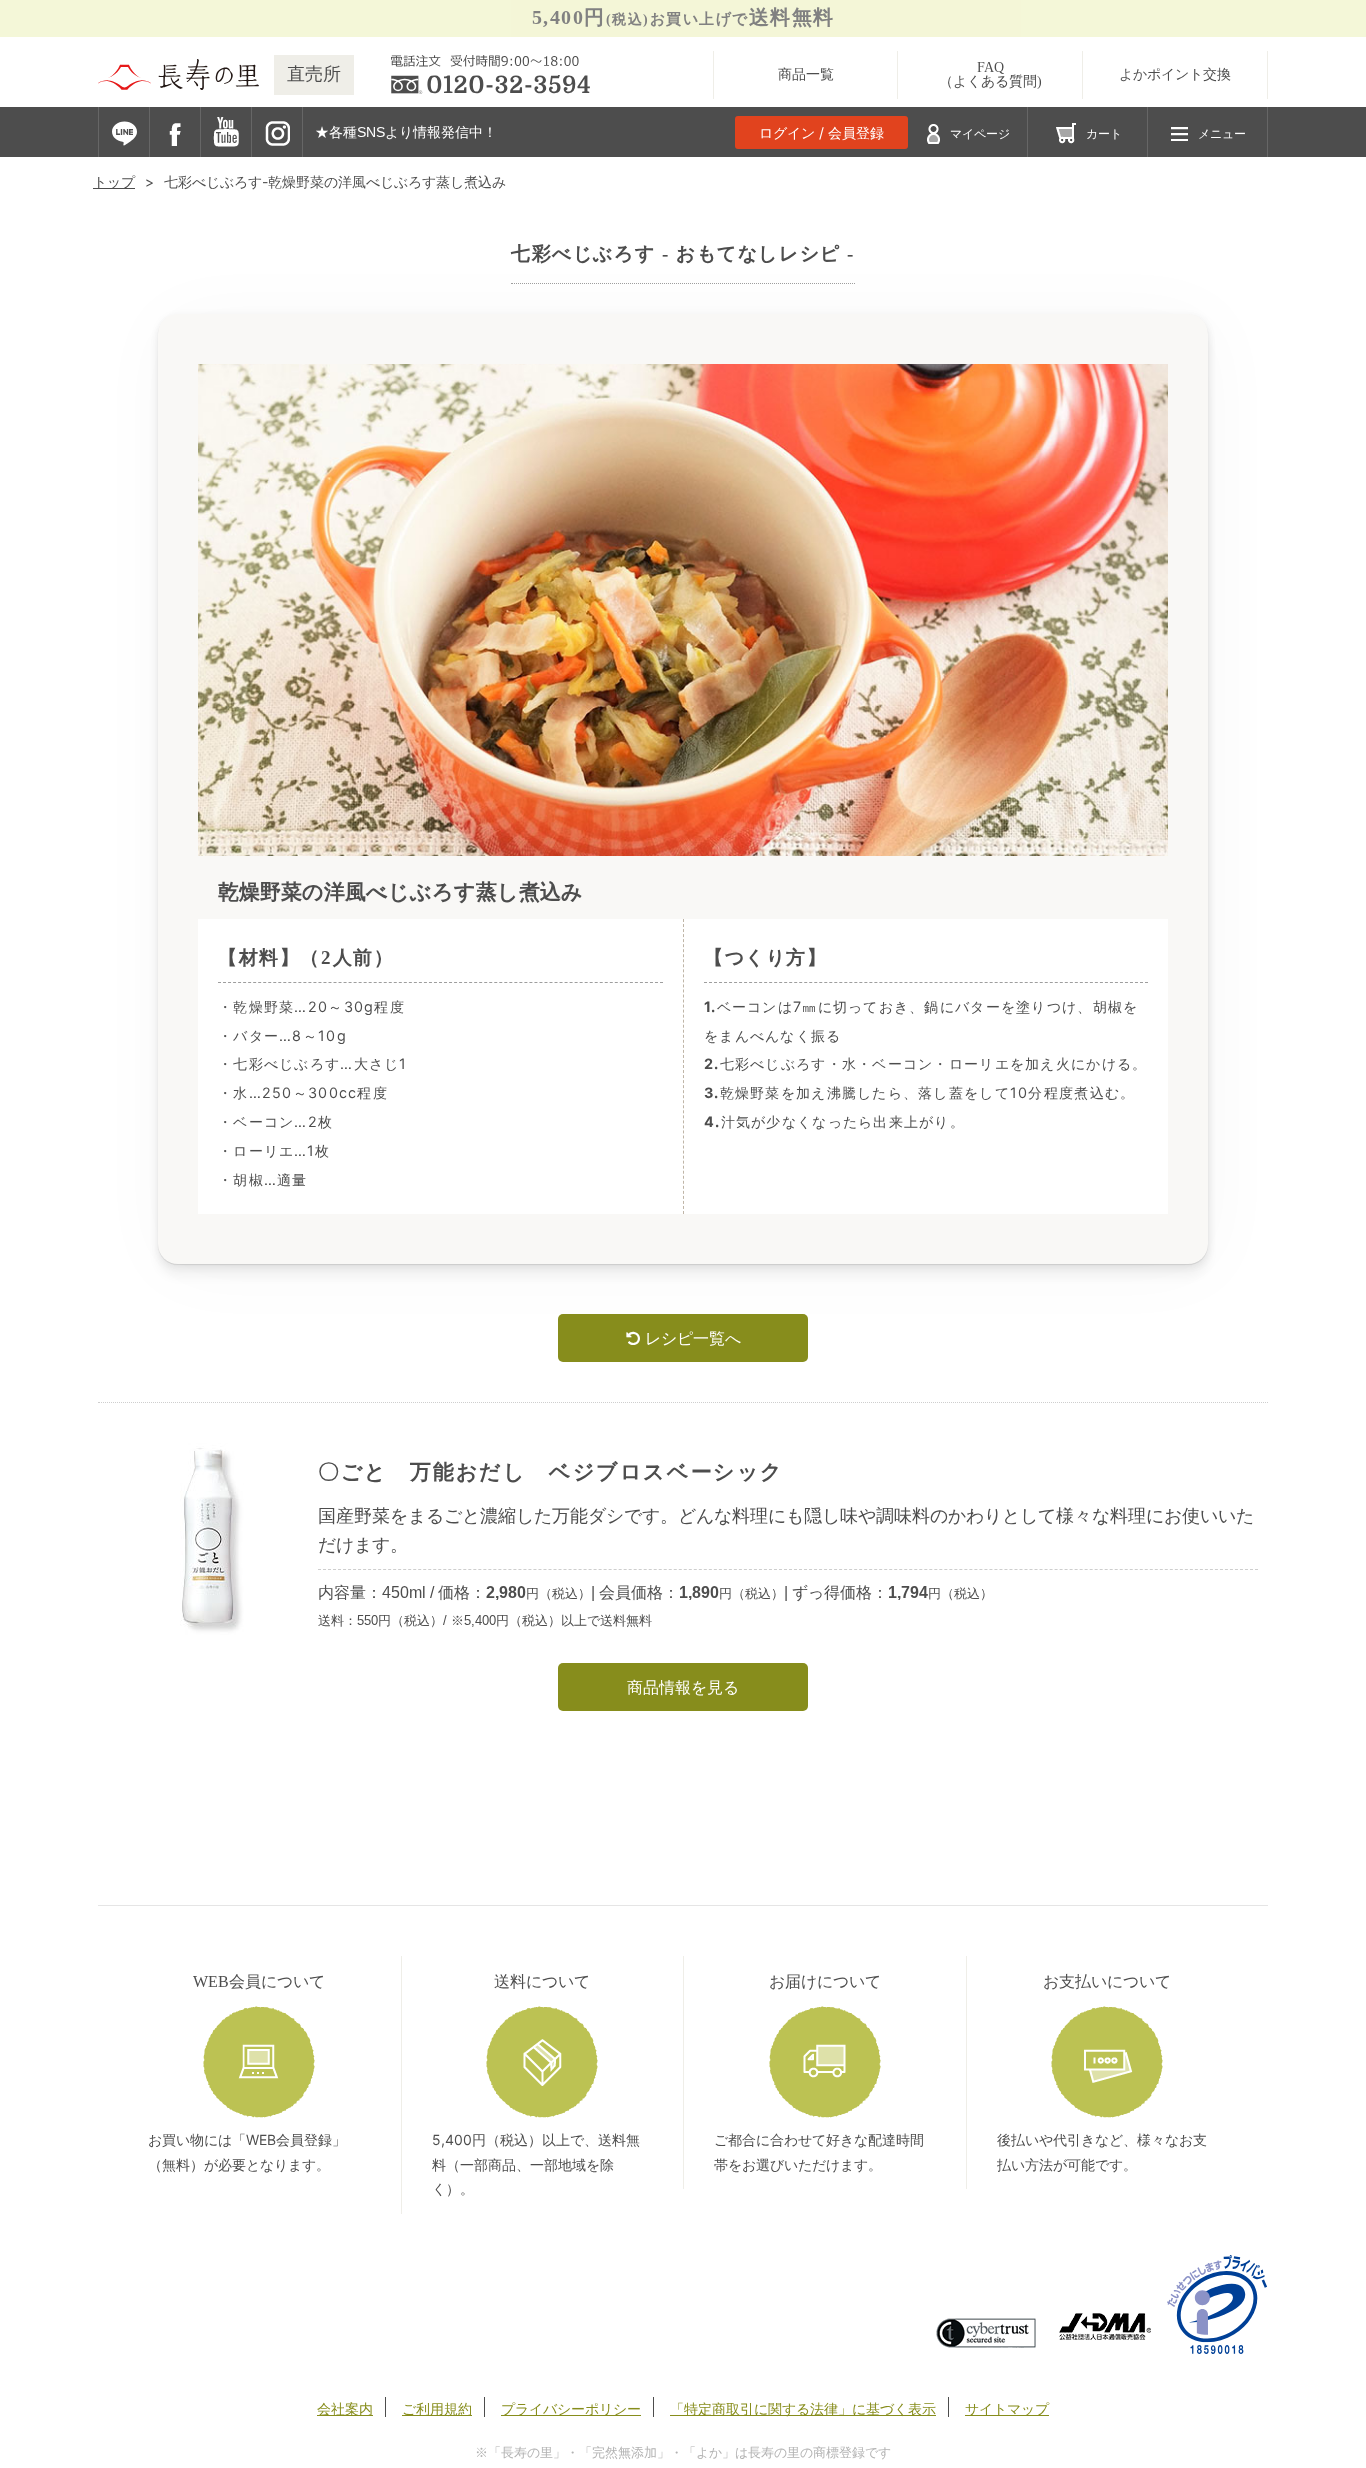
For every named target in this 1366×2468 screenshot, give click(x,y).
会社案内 (345, 2408)
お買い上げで (683, 17)
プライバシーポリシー (571, 2408)
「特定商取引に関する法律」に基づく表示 (803, 2408)
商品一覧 (806, 74)
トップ (114, 181)
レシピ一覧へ (690, 1338)
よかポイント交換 (1175, 74)
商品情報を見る (683, 1687)
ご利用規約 (437, 2408)
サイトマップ (1007, 2408)
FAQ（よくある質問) (990, 74)
